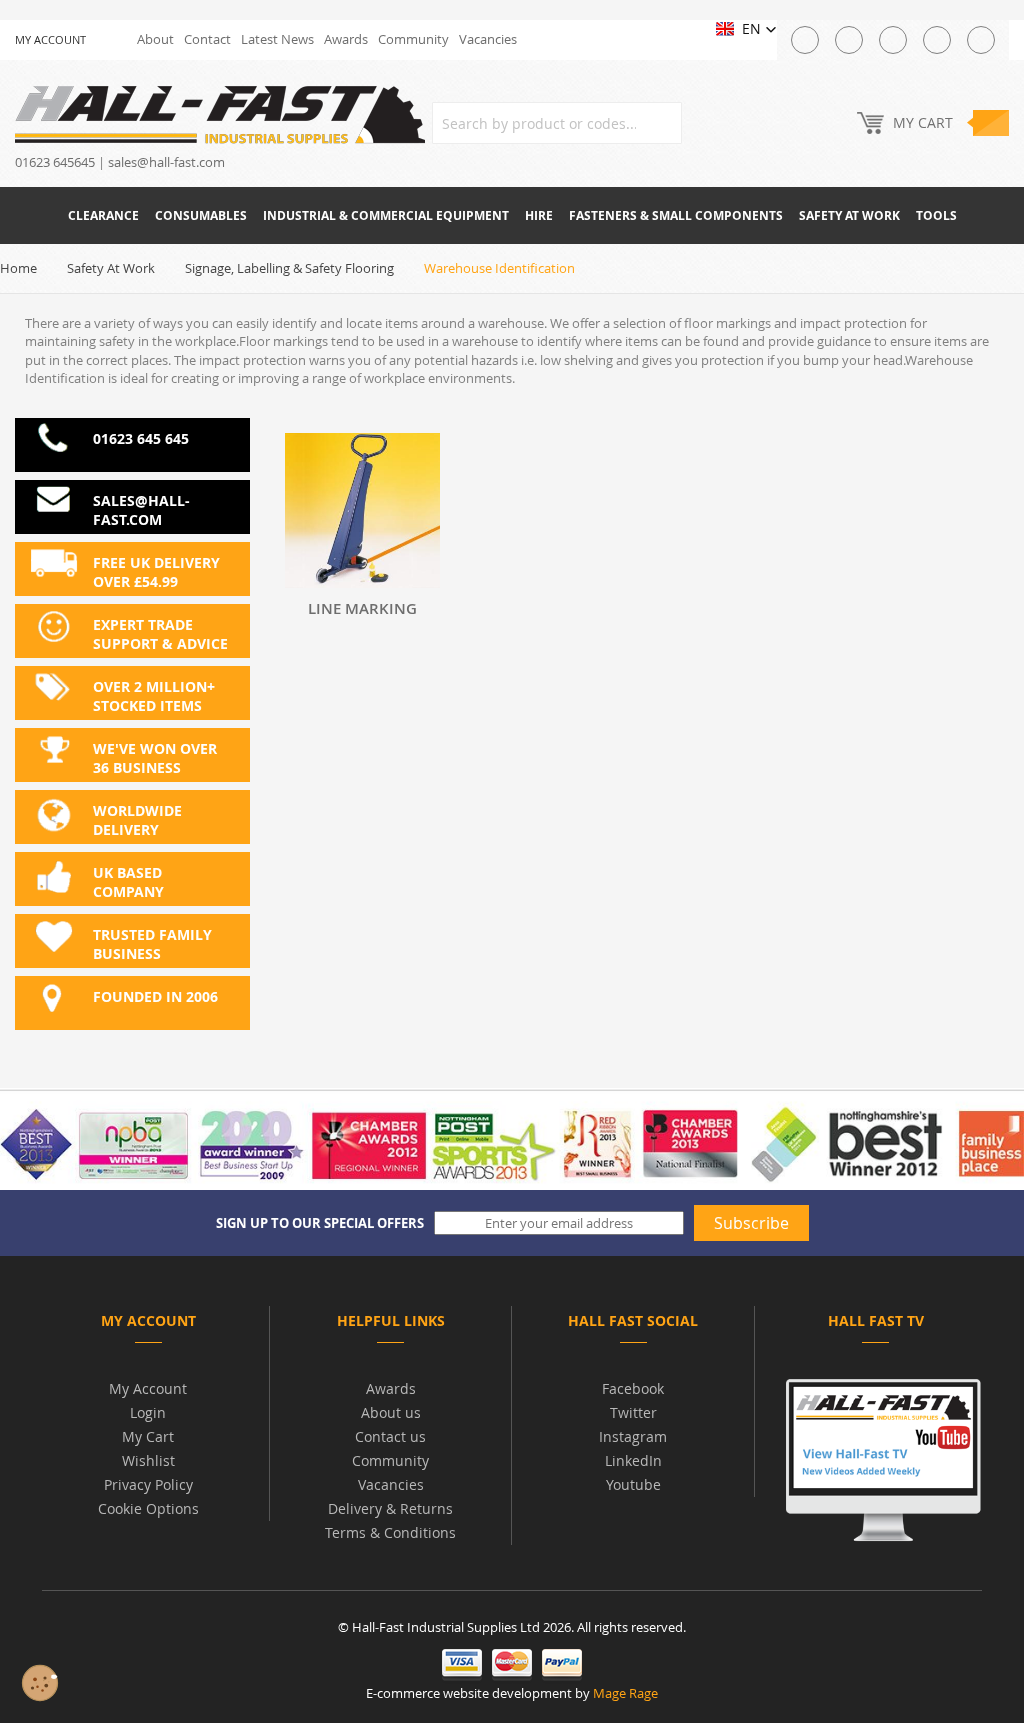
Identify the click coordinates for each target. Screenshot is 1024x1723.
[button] (746, 29)
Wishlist (148, 1460)
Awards (346, 39)
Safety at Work (111, 268)
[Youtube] (937, 40)
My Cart (148, 1436)
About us (391, 1412)
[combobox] (557, 123)
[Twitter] (805, 40)
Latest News (277, 39)
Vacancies (488, 39)
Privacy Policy (148, 1484)
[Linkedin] (981, 40)
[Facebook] (849, 40)
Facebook (633, 1388)
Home (18, 268)
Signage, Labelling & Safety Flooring (289, 268)
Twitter (633, 1412)
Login (148, 1412)
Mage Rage (625, 1693)
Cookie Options (148, 1508)
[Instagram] (893, 40)
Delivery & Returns (390, 1508)
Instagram (633, 1436)
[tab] (148, 1324)
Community (413, 39)
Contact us (390, 1436)
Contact (207, 39)
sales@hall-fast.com (166, 162)
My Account (148, 1388)
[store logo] (220, 114)
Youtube (633, 1484)
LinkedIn (633, 1460)
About (155, 39)
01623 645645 (55, 162)
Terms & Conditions (390, 1532)
